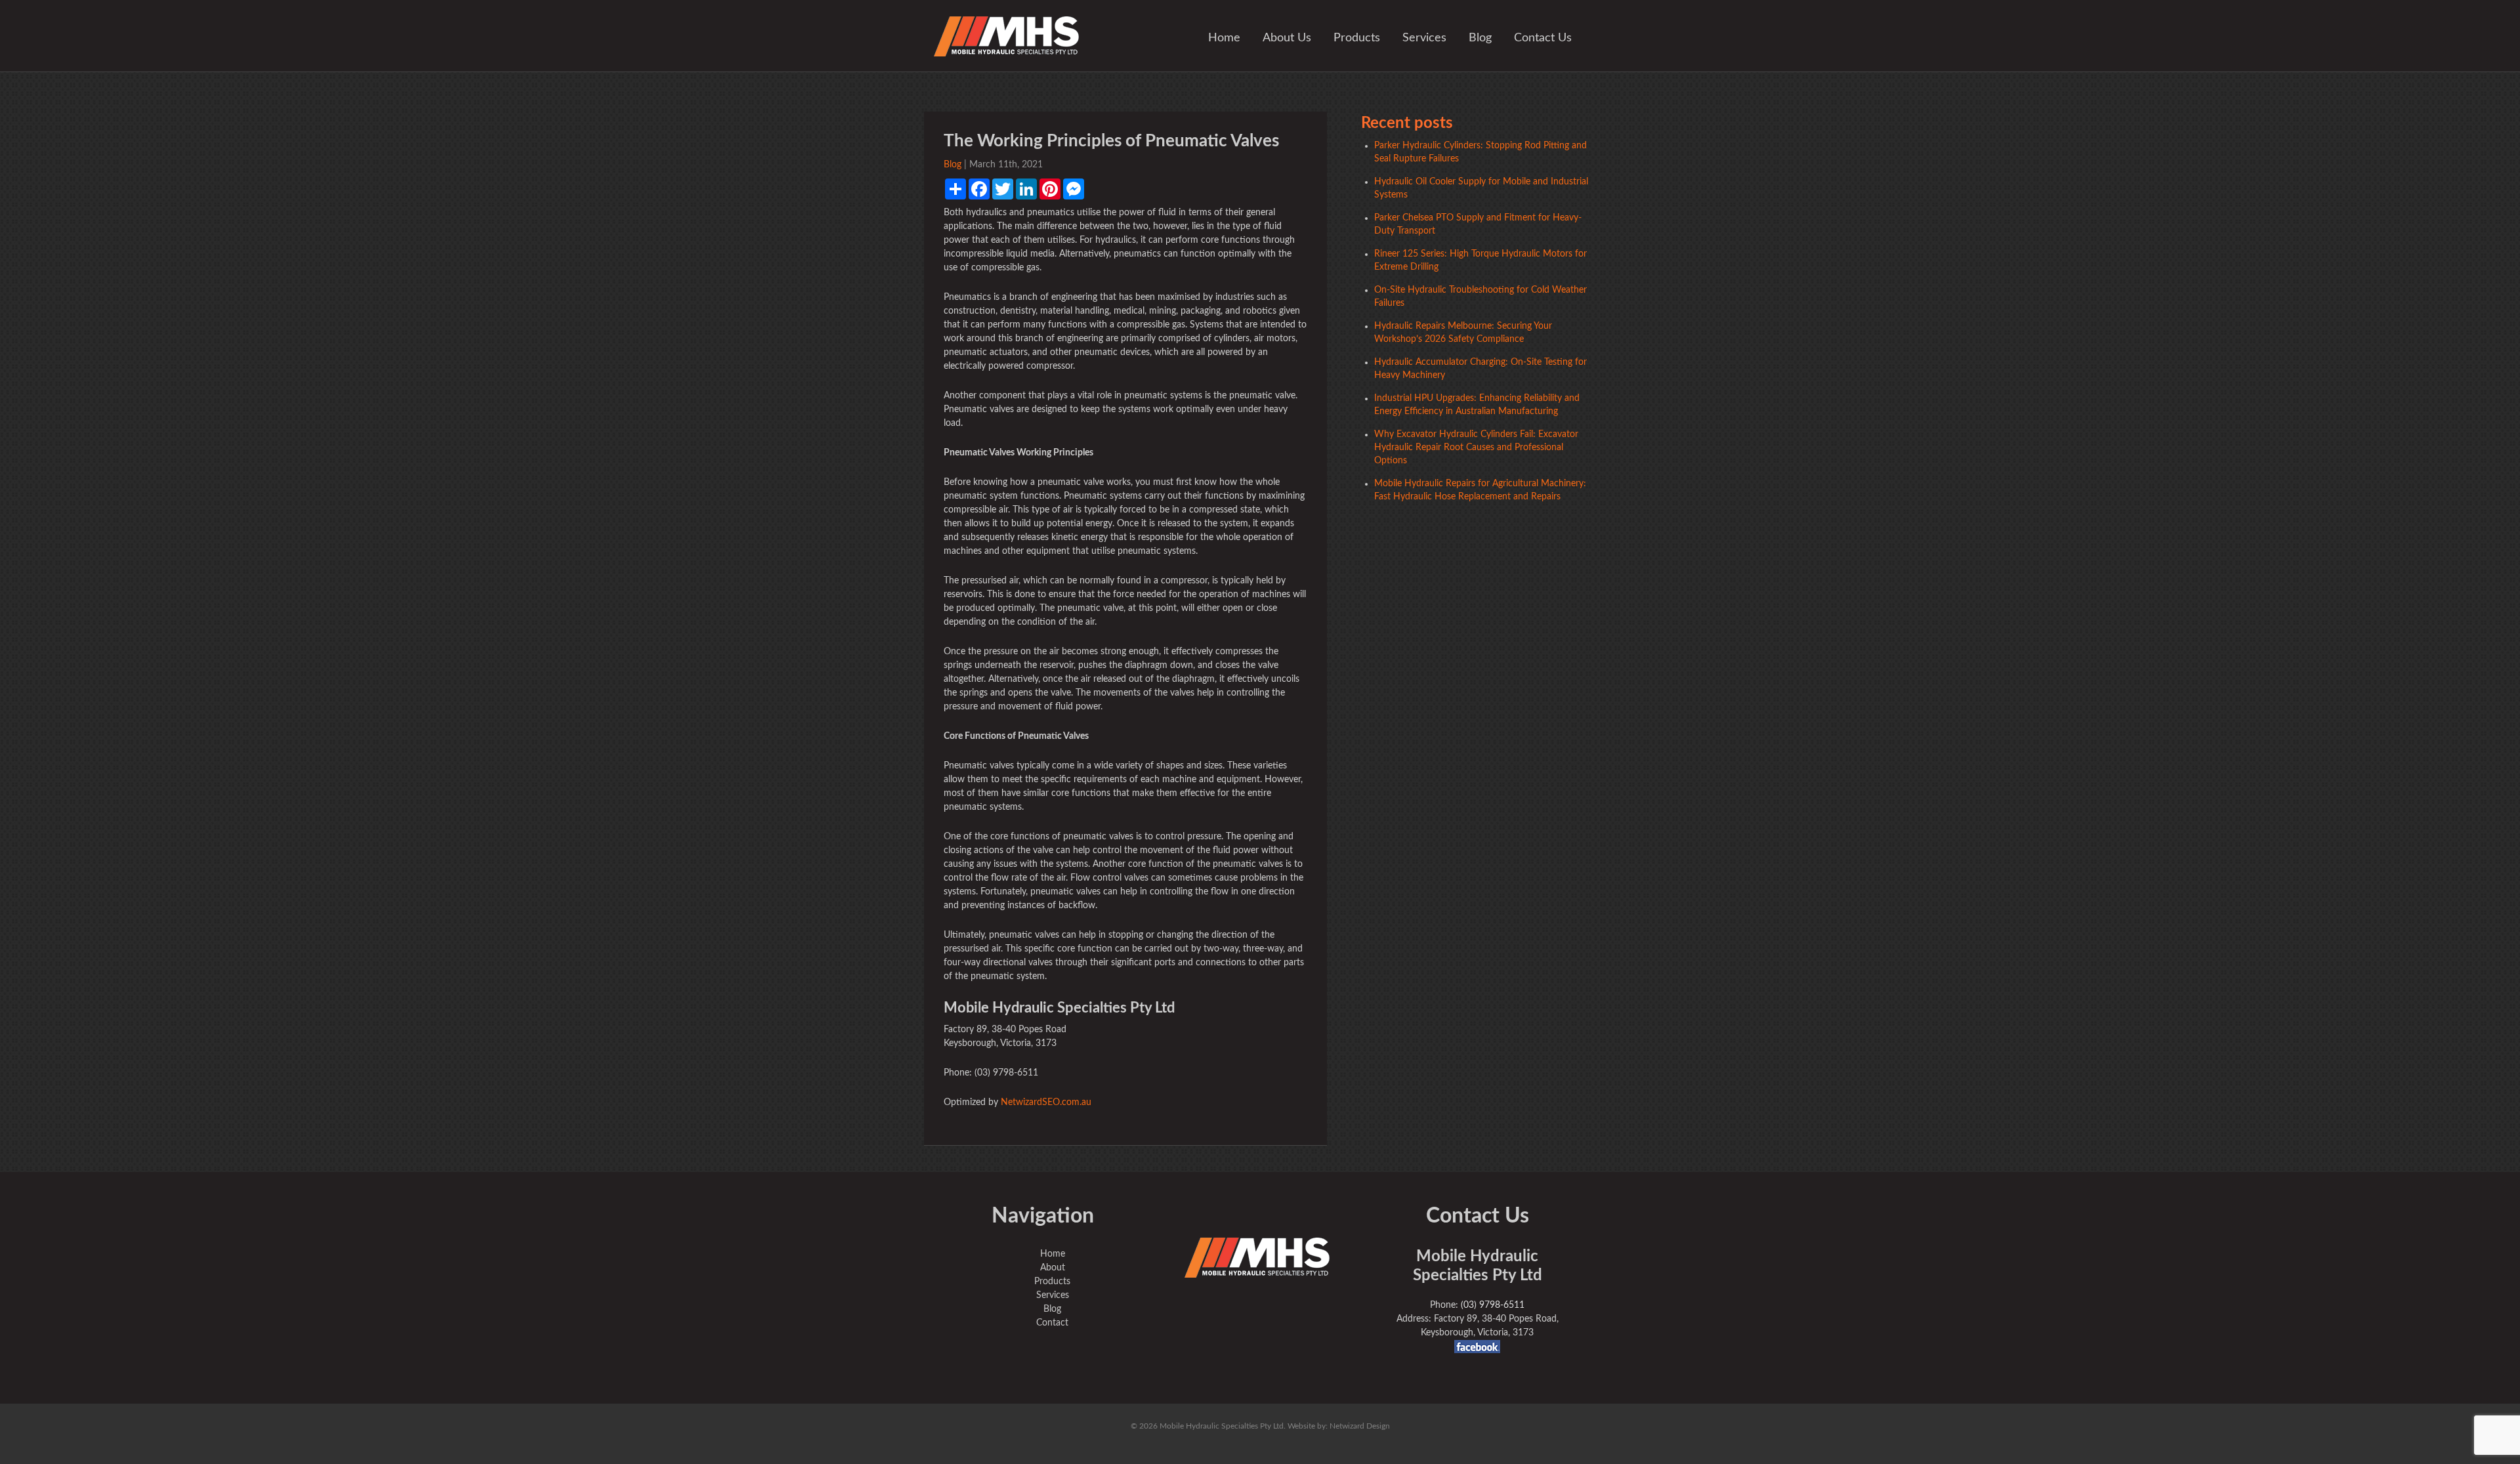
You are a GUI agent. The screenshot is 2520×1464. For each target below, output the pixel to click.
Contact (1052, 1323)
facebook (1477, 1347)
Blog (1480, 38)
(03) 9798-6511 (1493, 1305)
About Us (1287, 38)
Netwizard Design (1360, 1426)
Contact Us (1543, 38)
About (1053, 1268)
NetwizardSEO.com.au (1046, 1102)
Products (1357, 38)
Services (1424, 38)
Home (1224, 38)
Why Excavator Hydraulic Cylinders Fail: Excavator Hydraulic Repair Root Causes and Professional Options (1476, 448)
